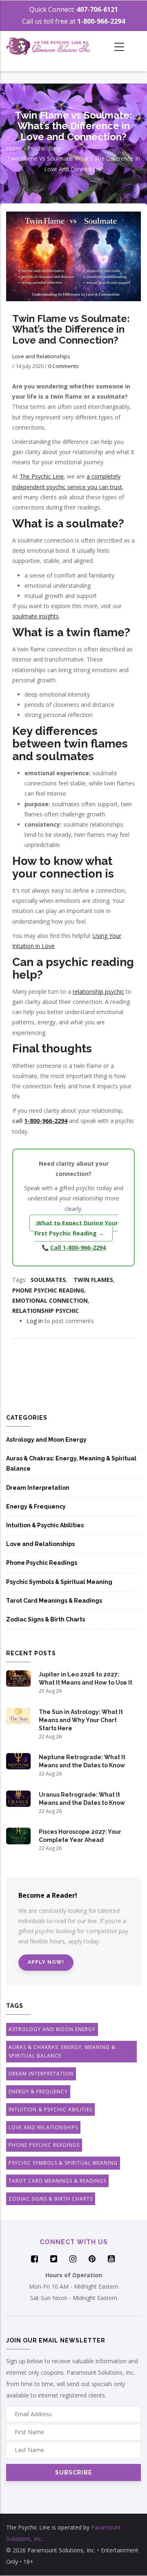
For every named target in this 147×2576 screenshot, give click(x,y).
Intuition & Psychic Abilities (45, 1525)
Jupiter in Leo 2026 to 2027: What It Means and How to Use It (86, 1678)
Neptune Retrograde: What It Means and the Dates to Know (82, 1761)
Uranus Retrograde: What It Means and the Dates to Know (82, 1799)
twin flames (93, 1280)
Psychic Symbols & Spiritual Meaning (59, 1582)
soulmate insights (36, 616)
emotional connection (50, 1300)
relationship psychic (98, 991)
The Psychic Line (42, 476)
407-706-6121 (97, 9)
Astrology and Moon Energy (46, 1440)
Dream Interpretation (38, 1488)
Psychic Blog (44, 148)
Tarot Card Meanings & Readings (54, 1601)
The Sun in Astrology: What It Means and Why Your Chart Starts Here (81, 1720)
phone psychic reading (48, 1290)
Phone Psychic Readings (42, 1563)
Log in (35, 1321)
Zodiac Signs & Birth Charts (46, 1619)
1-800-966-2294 (101, 21)
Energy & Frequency (36, 1506)
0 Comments (63, 366)
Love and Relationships (41, 356)
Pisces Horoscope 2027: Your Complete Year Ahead (80, 1836)
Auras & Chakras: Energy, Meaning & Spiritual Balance (71, 1463)
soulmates (48, 1280)
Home (14, 148)
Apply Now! (46, 1962)
